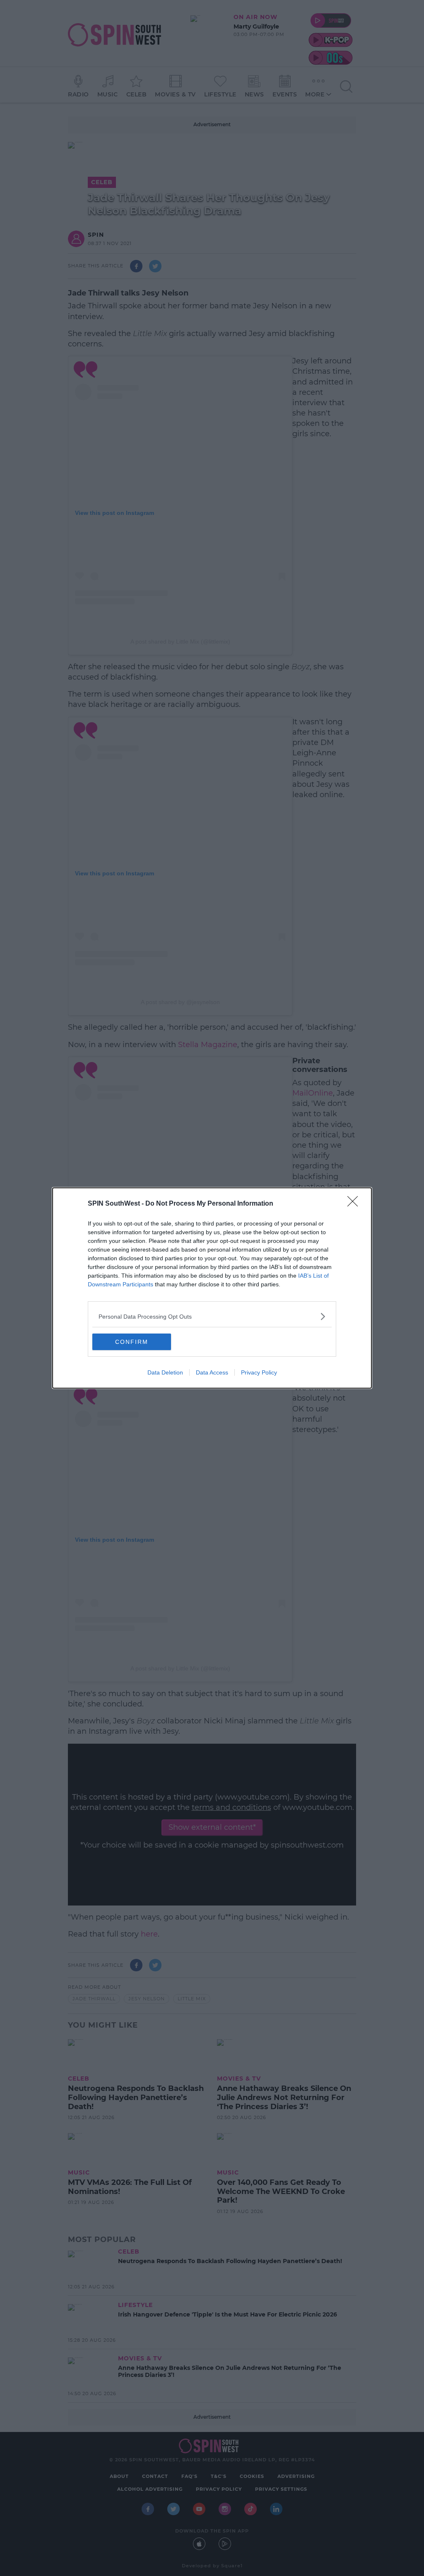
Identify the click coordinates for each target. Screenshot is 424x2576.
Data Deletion (165, 1372)
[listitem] (212, 1316)
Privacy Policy (259, 1372)
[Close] (355, 1204)
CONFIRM (132, 1342)
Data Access (212, 1372)
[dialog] (212, 1288)
